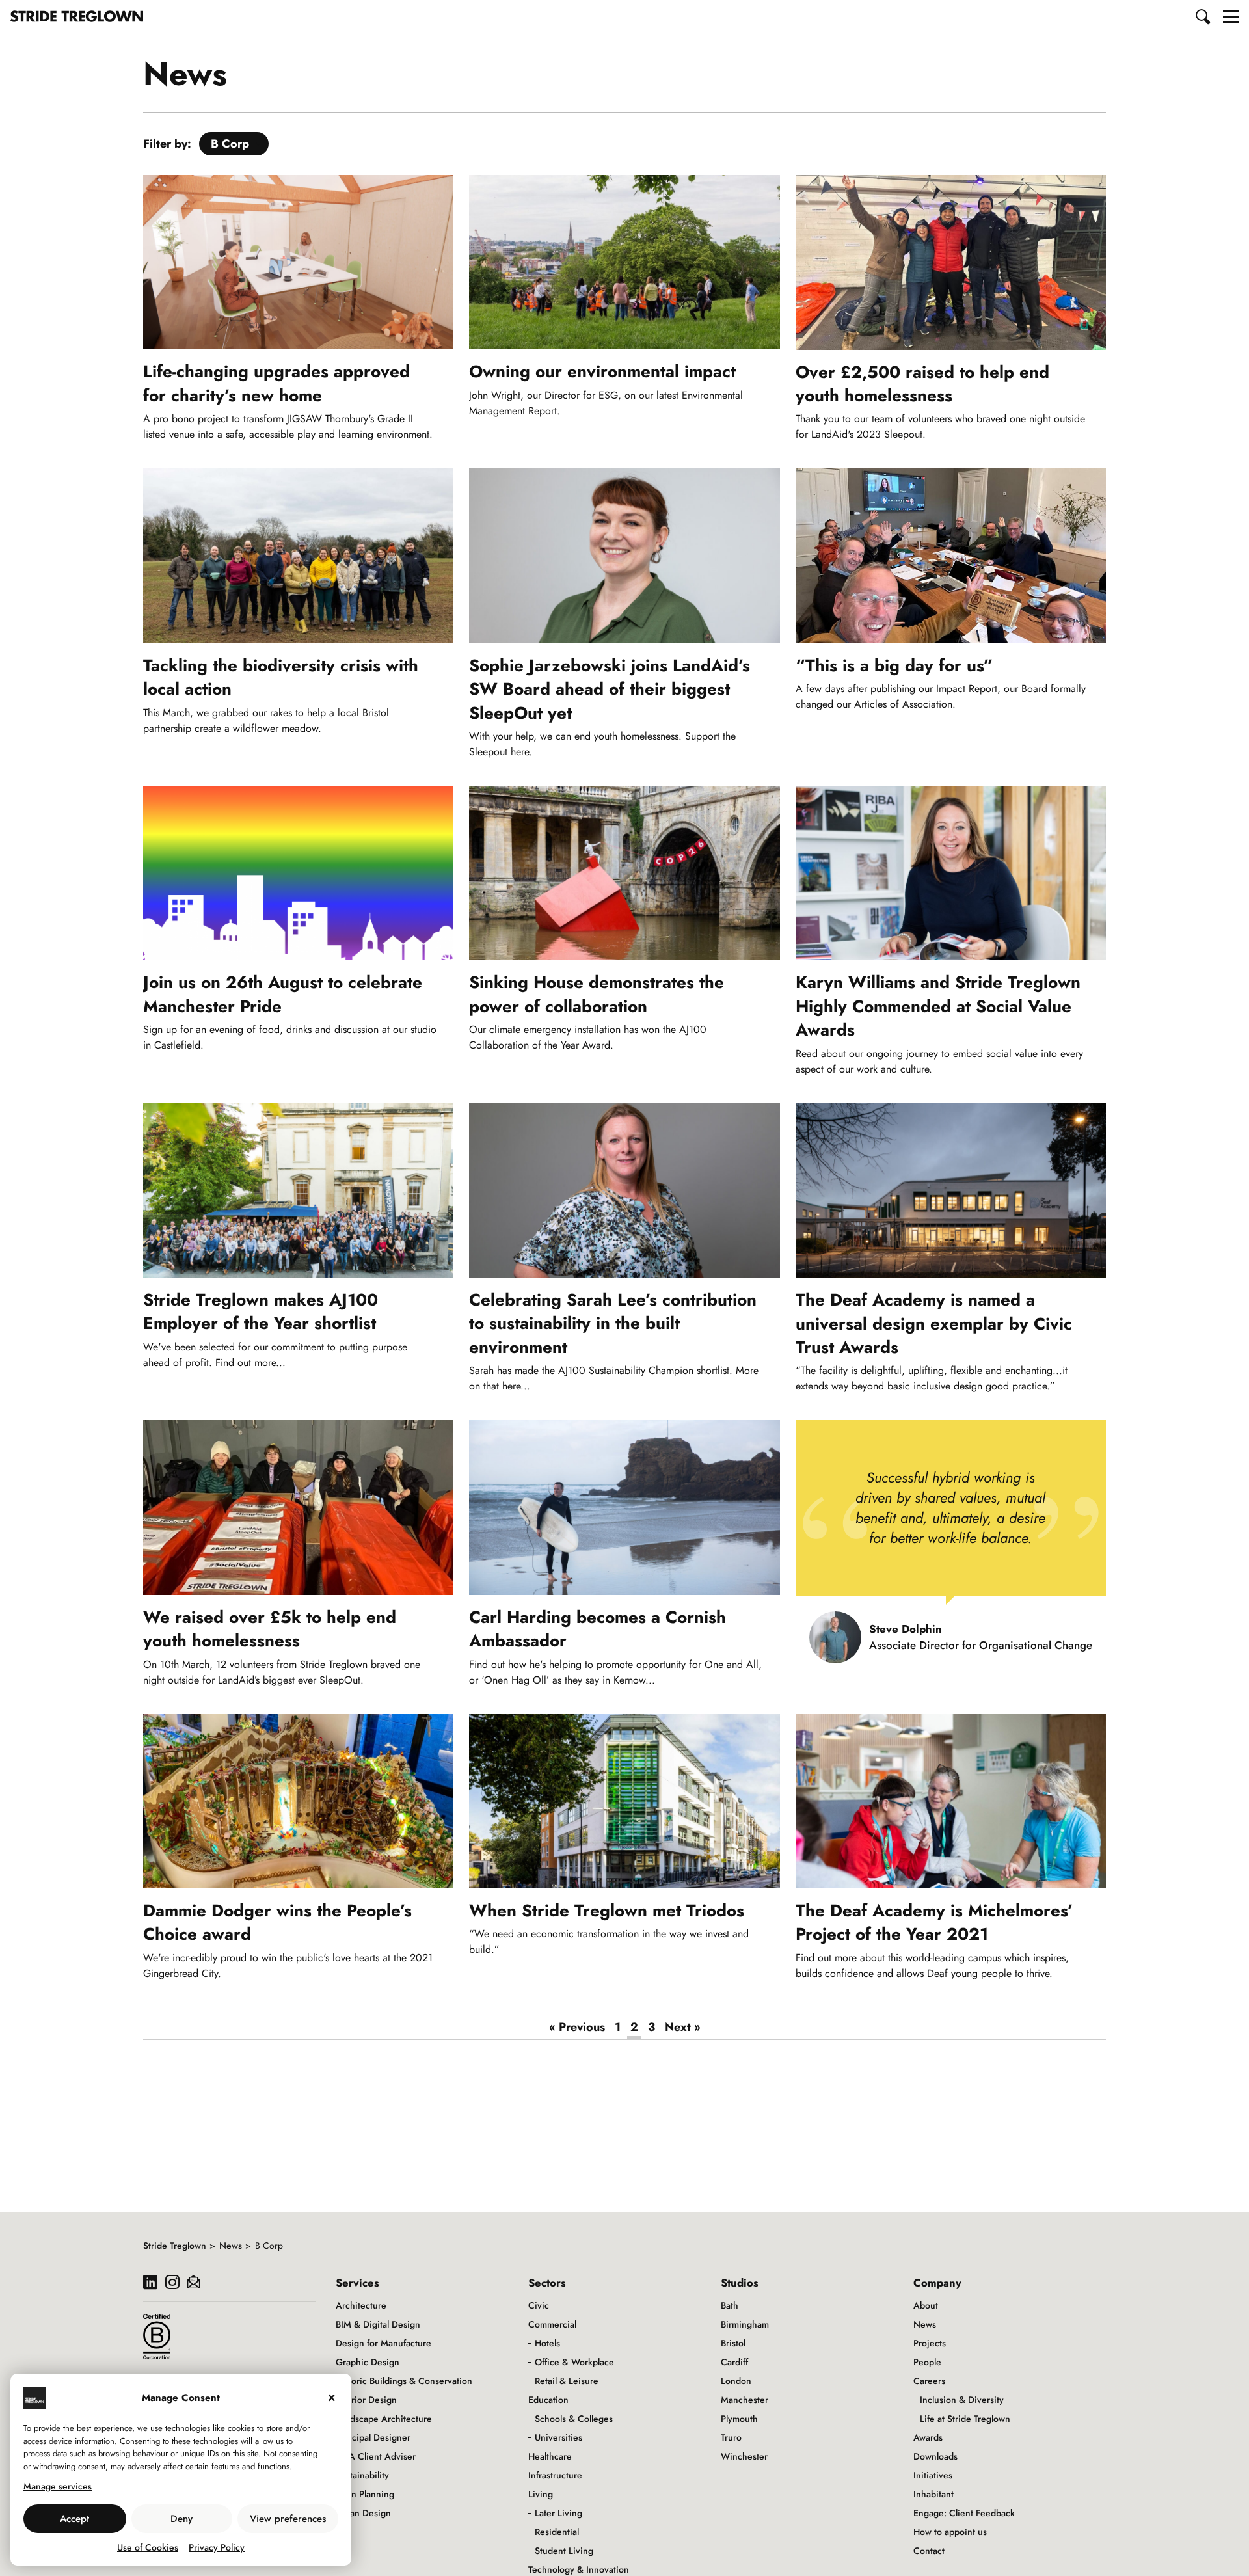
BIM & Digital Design (378, 2324)
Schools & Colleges (574, 2419)
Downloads (935, 2456)
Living (541, 2494)
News (231, 2246)
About (926, 2305)
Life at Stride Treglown (965, 2419)
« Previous (577, 2027)
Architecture (361, 2305)
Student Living (564, 2551)
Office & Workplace (574, 2362)
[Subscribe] (194, 2284)
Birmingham (745, 2324)
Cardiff (734, 2362)
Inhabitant (933, 2494)
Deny (181, 2519)
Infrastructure (555, 2475)
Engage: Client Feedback (964, 2513)
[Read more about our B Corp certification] (157, 2337)
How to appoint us (950, 2532)
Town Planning (365, 2494)
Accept (74, 2519)
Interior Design (366, 2400)
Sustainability (362, 2475)
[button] (1203, 16)
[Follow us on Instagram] (172, 2284)
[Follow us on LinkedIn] (150, 2284)
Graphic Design (368, 2362)
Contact (929, 2551)
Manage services (58, 2486)
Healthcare (550, 2456)
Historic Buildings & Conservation (404, 2381)
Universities (558, 2437)
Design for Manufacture (383, 2343)
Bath (730, 2305)
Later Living (558, 2513)
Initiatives (933, 2475)
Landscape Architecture (384, 2419)
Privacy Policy (217, 2547)
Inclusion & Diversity (962, 2400)
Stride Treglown (175, 2246)
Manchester (745, 2400)
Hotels (547, 2343)
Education (548, 2400)
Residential (557, 2532)
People (927, 2362)
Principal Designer (373, 2437)
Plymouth (739, 2419)
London (736, 2381)
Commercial (552, 2324)
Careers (929, 2381)
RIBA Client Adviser (376, 2456)
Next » (683, 2027)
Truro (731, 2437)
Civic (539, 2305)
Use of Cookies (148, 2547)
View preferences (288, 2519)
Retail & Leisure (567, 2381)
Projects (930, 2343)
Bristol (733, 2343)
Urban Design (363, 2513)
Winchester (744, 2456)
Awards (928, 2437)
